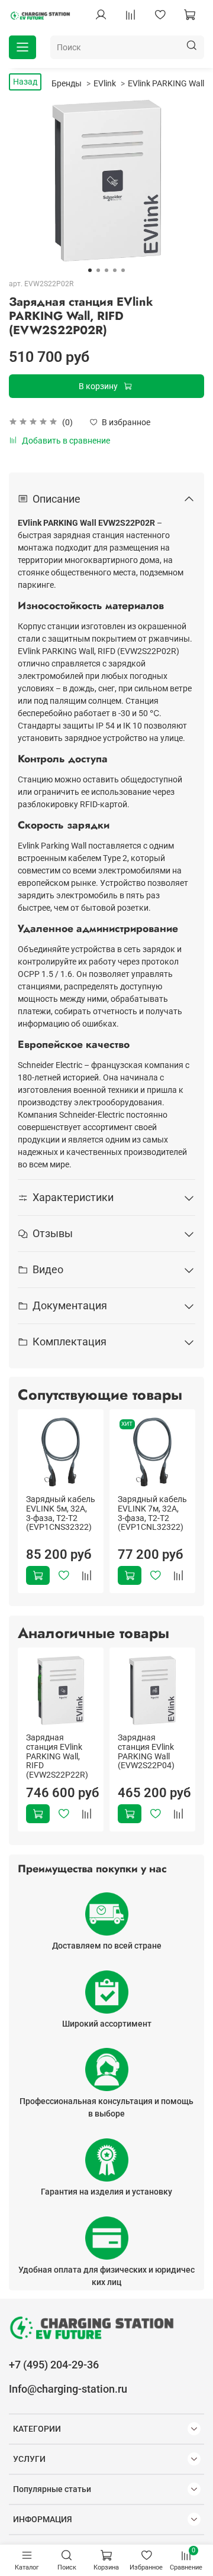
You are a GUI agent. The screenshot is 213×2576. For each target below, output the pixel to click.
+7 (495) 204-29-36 (54, 2365)
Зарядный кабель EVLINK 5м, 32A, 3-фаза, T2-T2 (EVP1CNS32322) (61, 1513)
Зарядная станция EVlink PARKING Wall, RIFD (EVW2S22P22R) (57, 1756)
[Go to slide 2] (98, 270)
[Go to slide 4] (115, 270)
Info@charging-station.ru (68, 2389)
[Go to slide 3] (106, 270)
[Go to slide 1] (90, 270)
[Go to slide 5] (123, 270)
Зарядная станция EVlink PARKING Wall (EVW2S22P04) (146, 1751)
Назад (25, 82)
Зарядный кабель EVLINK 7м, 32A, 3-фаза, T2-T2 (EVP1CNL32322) (152, 1513)
